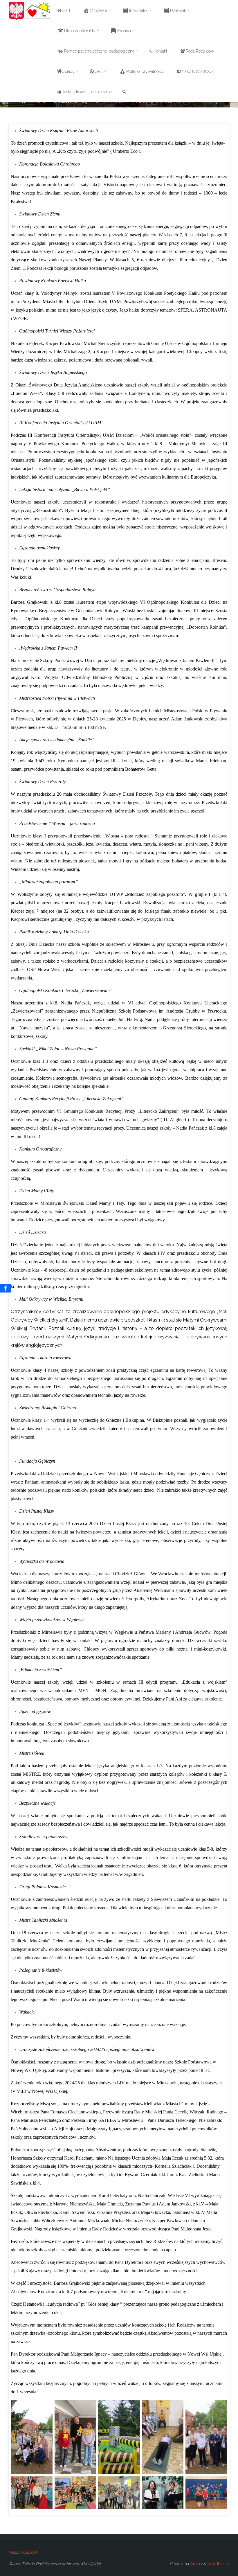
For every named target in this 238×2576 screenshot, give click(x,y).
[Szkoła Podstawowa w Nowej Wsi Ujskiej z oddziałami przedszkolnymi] (30, 10)
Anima (195, 2564)
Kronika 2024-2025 (71, 102)
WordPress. (219, 2564)
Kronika (40, 102)
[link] (124, 92)
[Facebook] (6, 1288)
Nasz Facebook (23, 2552)
